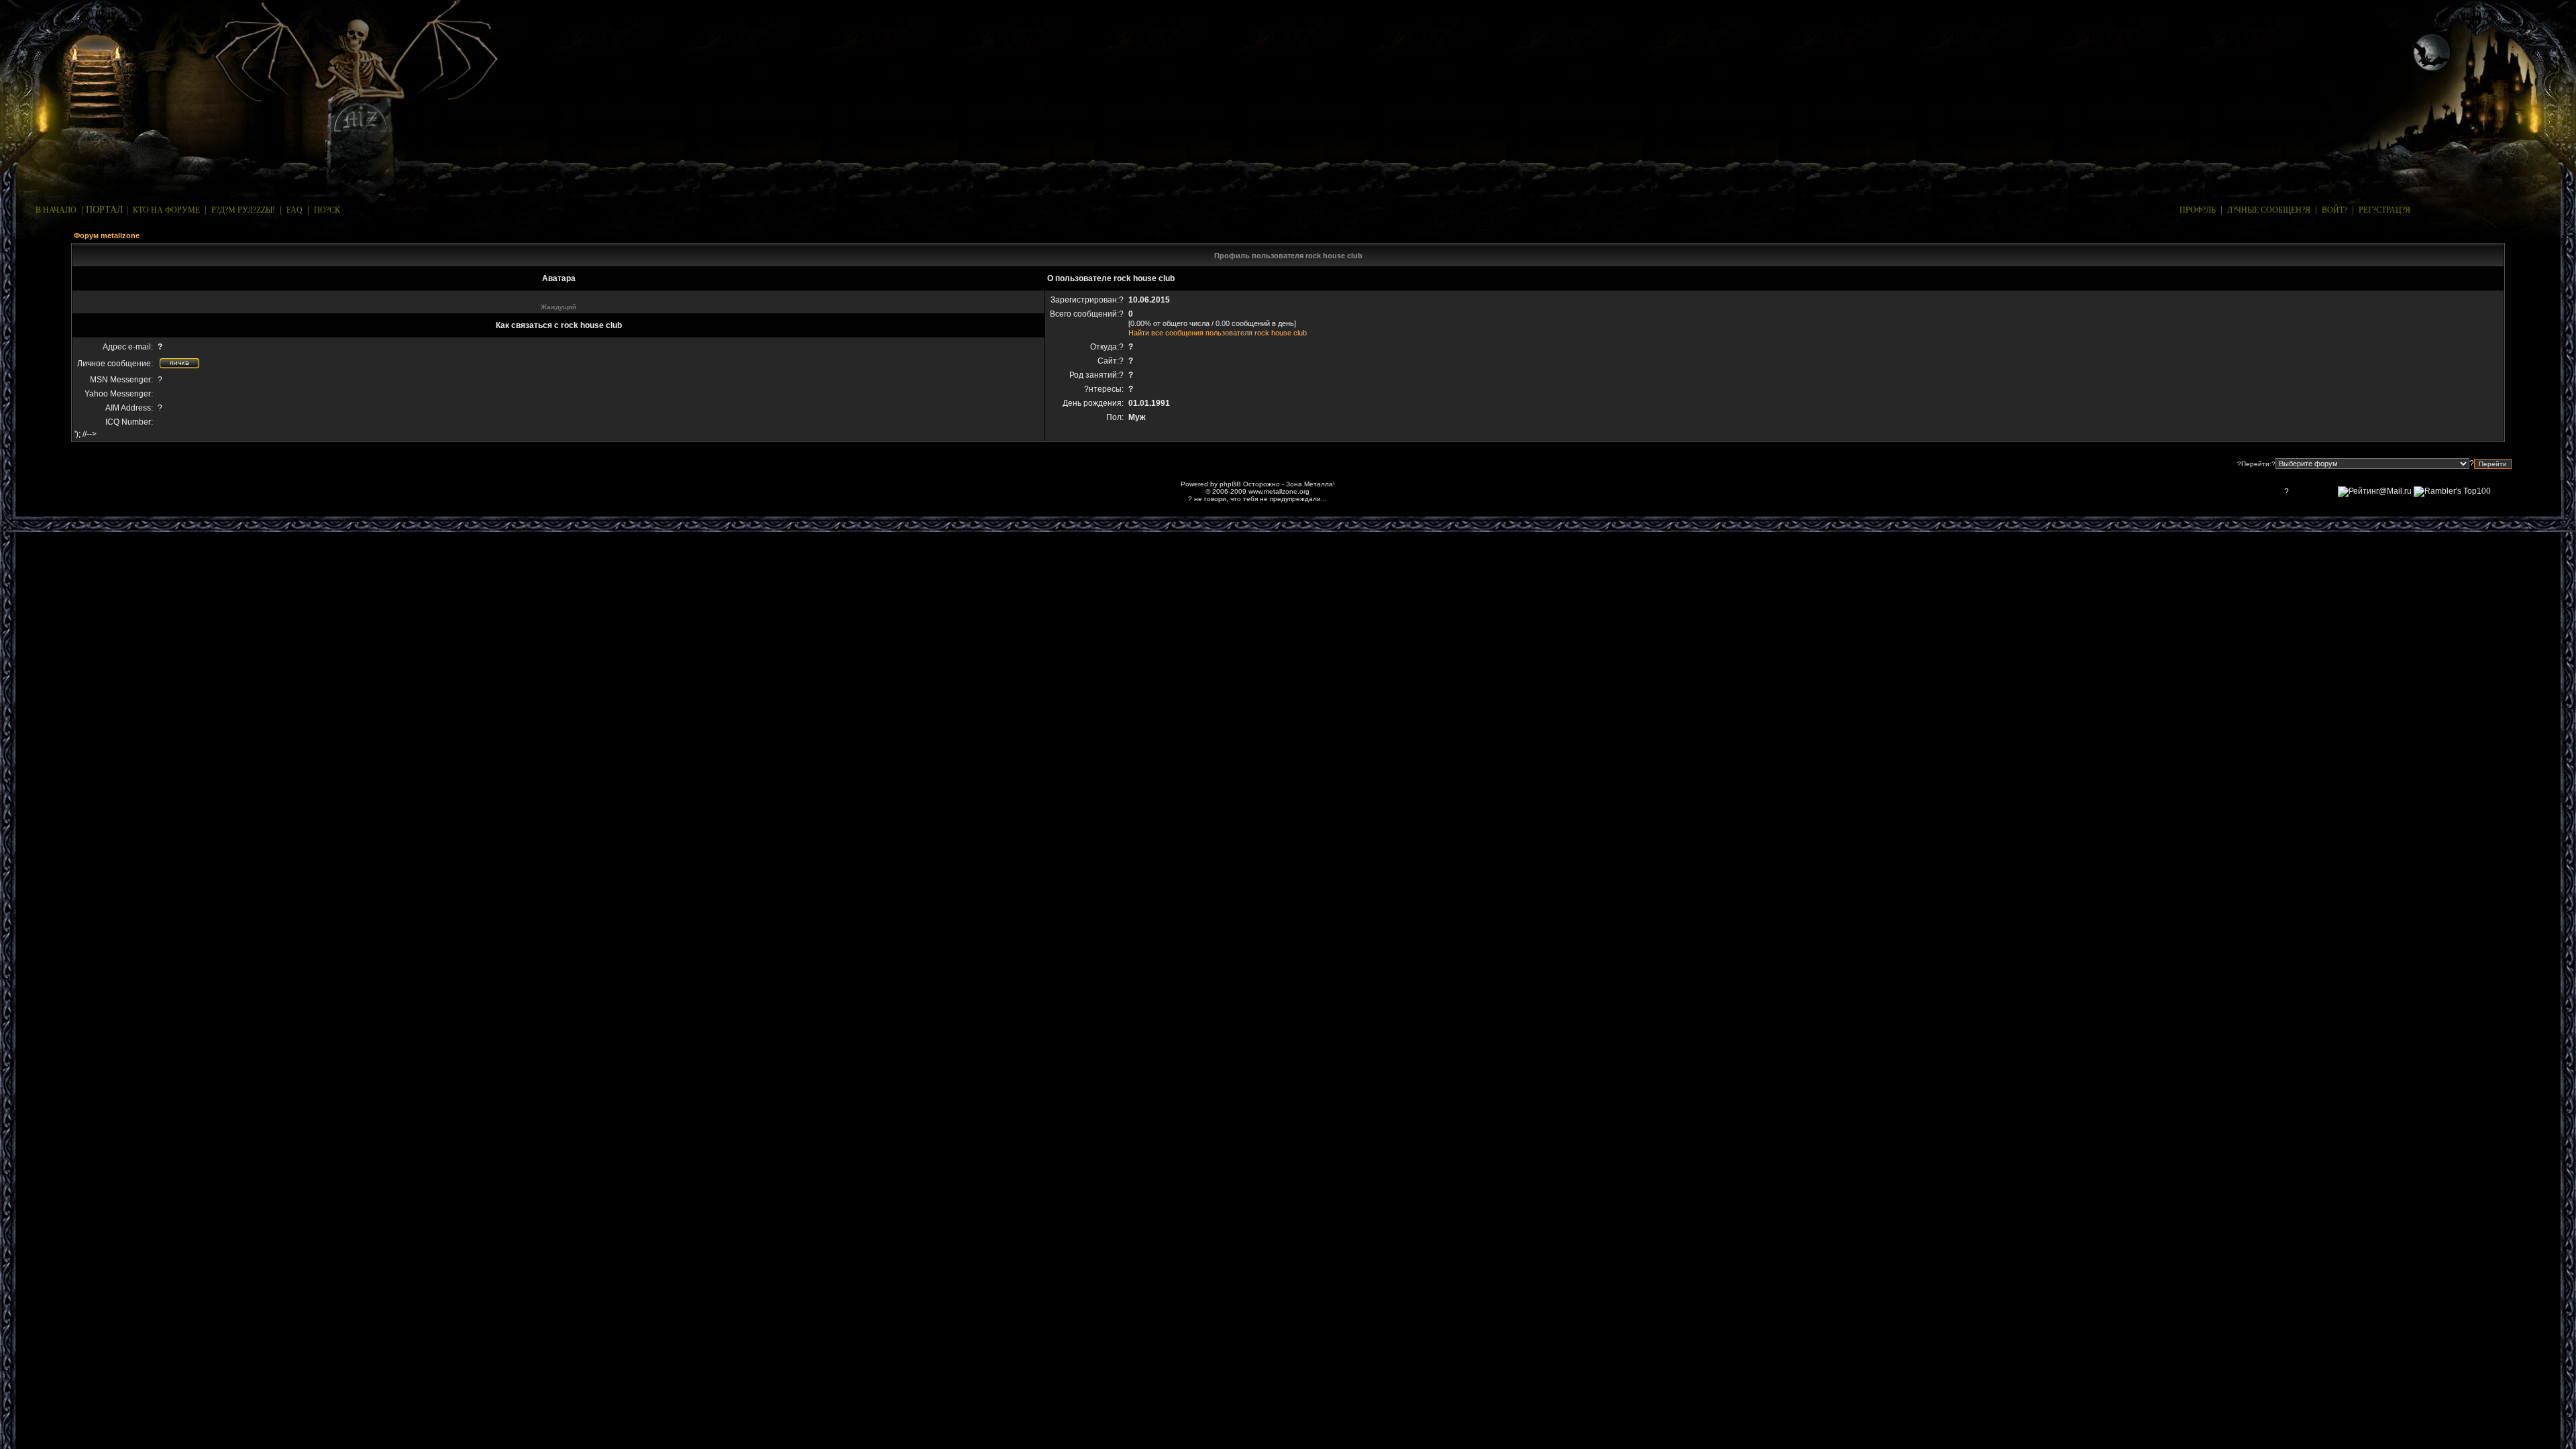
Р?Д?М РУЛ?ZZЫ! (243, 210)
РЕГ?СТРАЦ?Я (2384, 210)
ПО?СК (327, 210)
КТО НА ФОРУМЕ (166, 210)
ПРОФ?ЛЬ (2198, 210)
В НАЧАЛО (56, 210)
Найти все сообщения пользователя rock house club (1218, 333)
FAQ (294, 210)
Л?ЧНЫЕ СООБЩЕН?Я (2269, 210)
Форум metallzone (107, 235)
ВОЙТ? (2334, 210)
